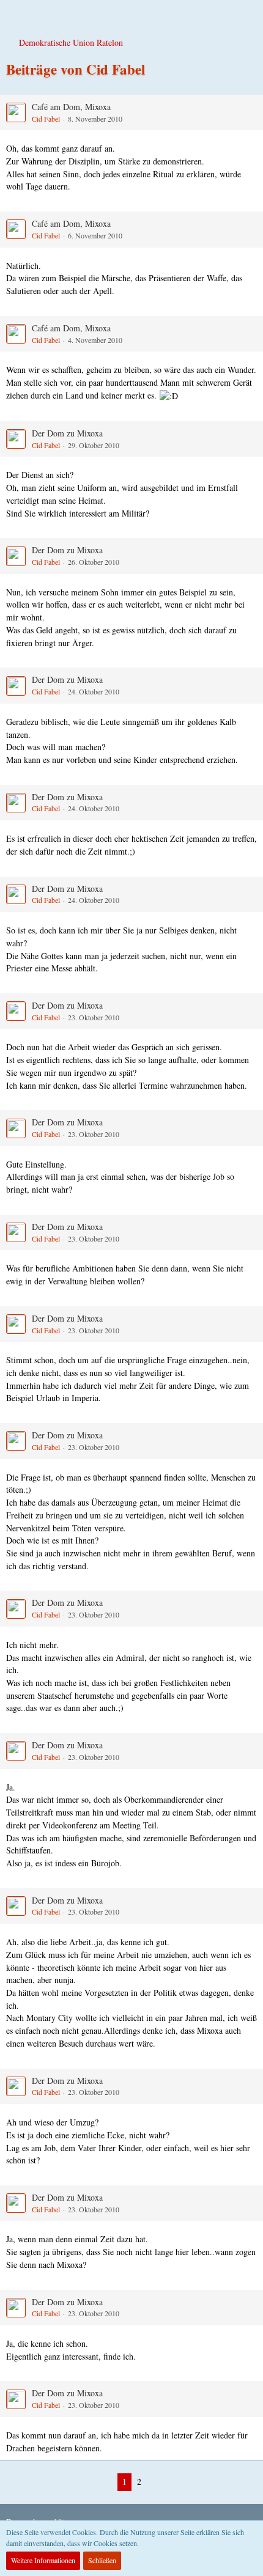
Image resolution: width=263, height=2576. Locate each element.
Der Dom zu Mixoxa (67, 433)
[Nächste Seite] (156, 2482)
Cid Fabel (46, 119)
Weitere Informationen (43, 2560)
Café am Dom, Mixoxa (71, 107)
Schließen (102, 2560)
